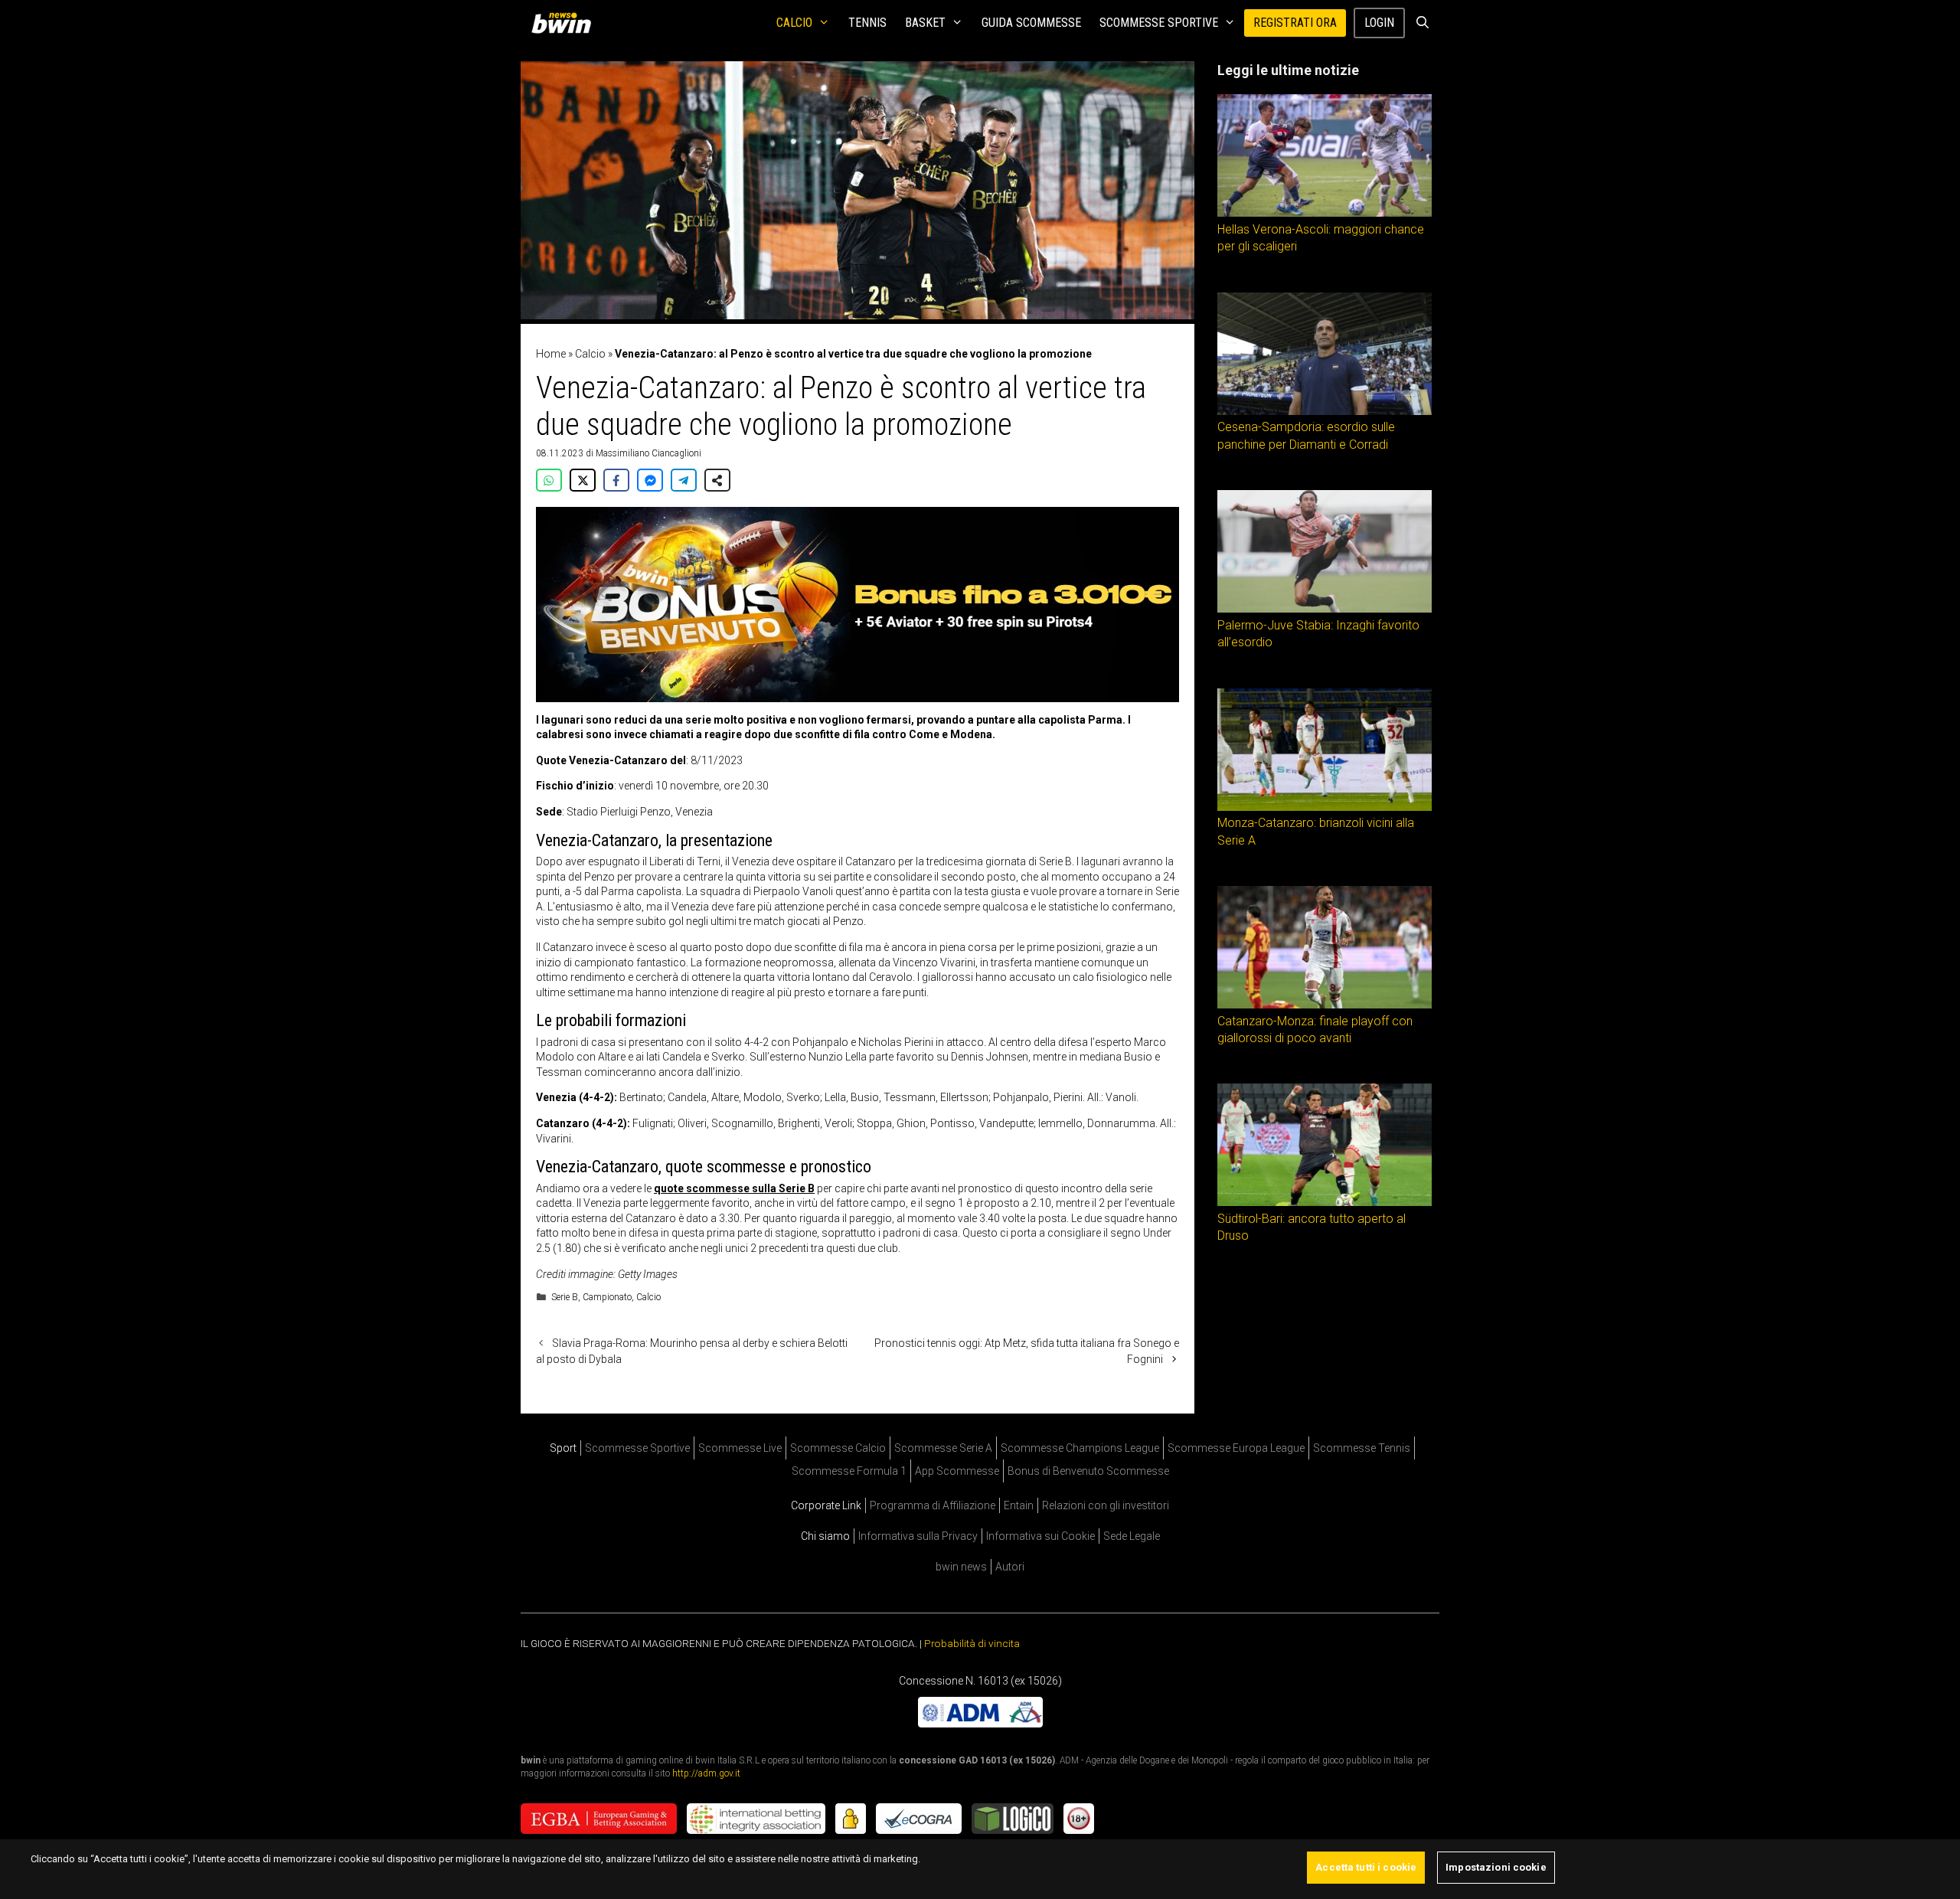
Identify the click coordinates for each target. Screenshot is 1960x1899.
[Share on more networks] (717, 480)
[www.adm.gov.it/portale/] (980, 1724)
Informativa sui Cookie (1040, 1536)
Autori (1010, 1567)
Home (551, 354)
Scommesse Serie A (943, 1448)
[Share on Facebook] (616, 480)
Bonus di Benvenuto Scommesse (1088, 1471)
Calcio (794, 23)
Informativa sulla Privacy (918, 1536)
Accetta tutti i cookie (1366, 1867)
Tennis (867, 23)
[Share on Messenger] (650, 480)
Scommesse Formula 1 (849, 1471)
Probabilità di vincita (972, 1643)
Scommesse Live (740, 1448)
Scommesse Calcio (838, 1448)
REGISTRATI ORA (1295, 23)
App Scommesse (957, 1471)
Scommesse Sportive (1159, 23)
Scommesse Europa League (1236, 1448)
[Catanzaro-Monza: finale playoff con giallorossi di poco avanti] (1325, 1005)
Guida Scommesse (1031, 23)
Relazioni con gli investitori (1106, 1505)
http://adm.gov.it (706, 1773)
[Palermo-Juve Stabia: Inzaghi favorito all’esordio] (1325, 609)
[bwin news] (565, 23)
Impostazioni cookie (1496, 1867)
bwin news (961, 1567)
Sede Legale (1132, 1536)
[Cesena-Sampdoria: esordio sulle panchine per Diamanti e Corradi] (1325, 411)
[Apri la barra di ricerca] (1422, 23)
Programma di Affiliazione (933, 1505)
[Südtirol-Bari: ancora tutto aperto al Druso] (1325, 1202)
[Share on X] (583, 480)
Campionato (607, 1297)
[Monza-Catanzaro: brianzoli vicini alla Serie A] (1325, 807)
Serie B (565, 1297)
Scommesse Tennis (1362, 1448)
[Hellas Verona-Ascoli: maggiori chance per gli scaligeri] (1325, 213)
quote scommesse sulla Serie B (734, 1188)
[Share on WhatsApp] (549, 480)
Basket (925, 23)
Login (1379, 23)
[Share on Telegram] (684, 480)
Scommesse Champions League (1080, 1448)
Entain (1019, 1505)
